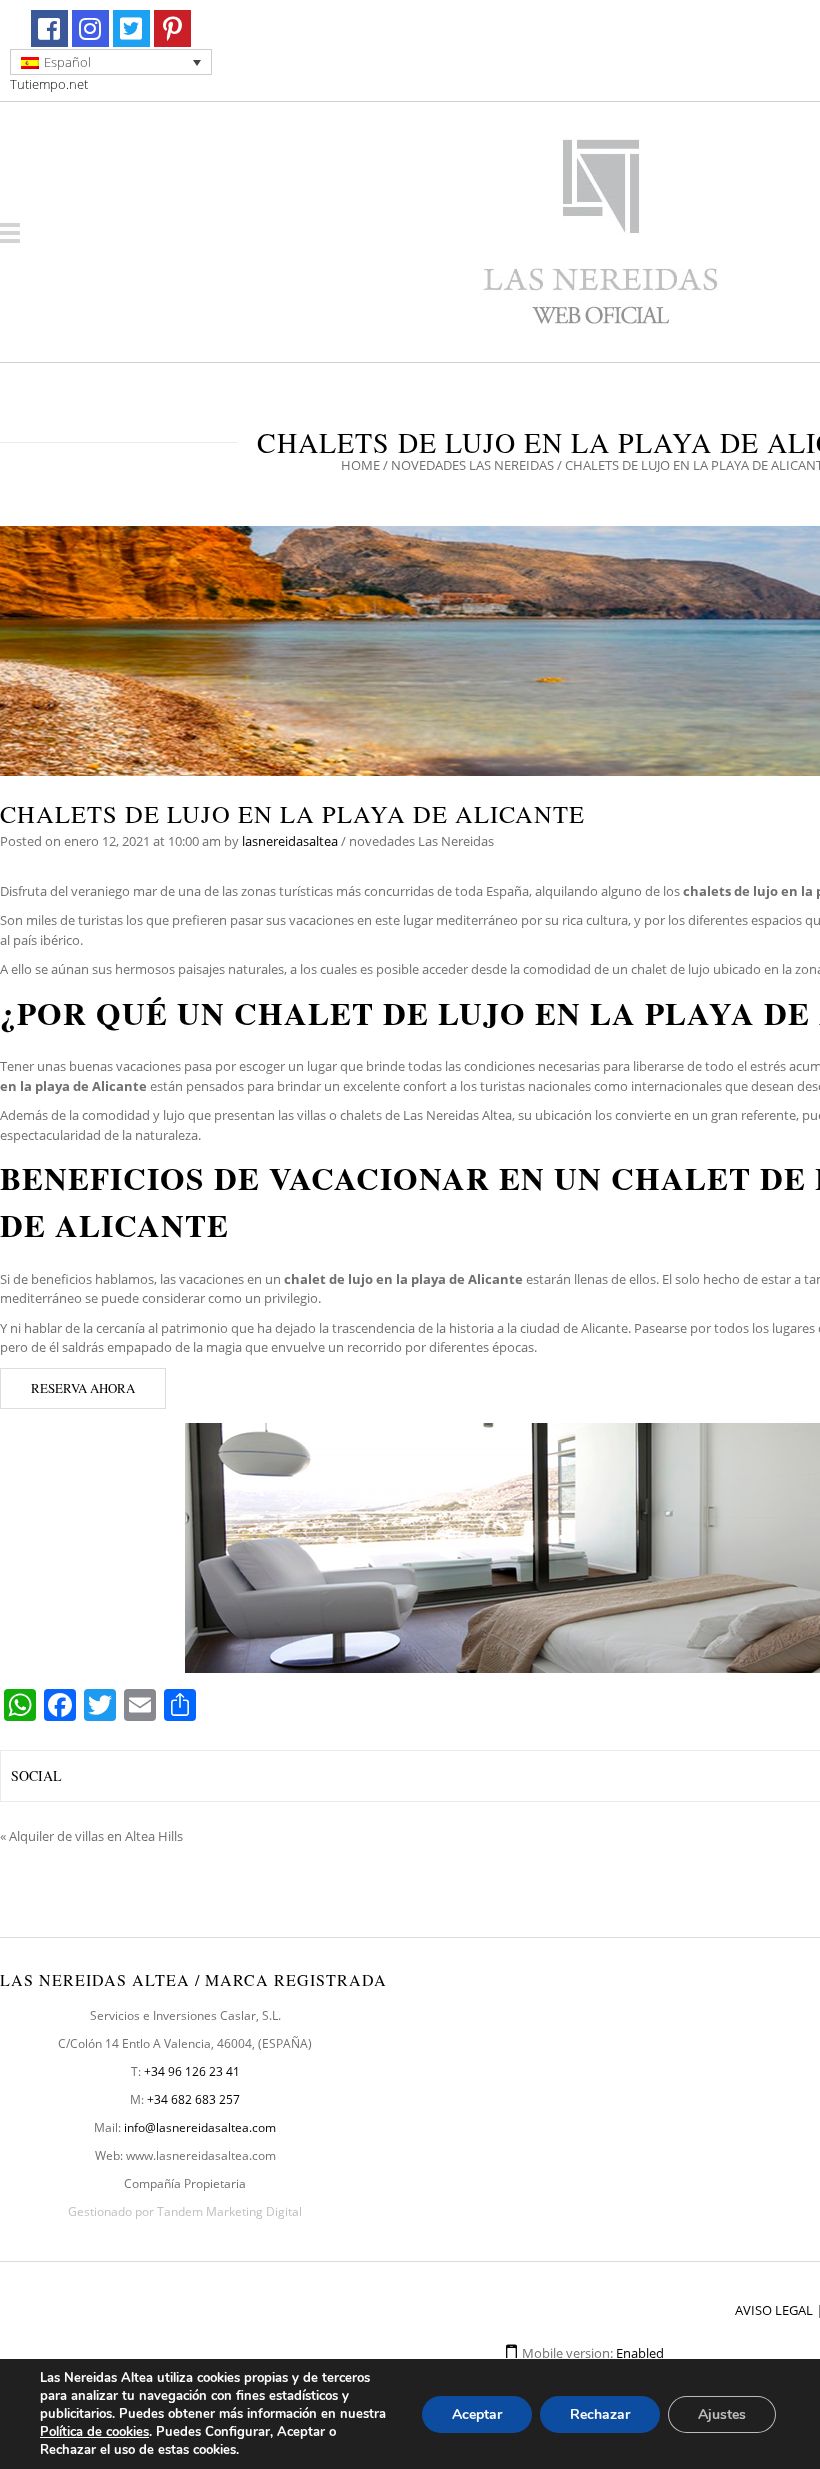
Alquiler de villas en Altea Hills (96, 1836)
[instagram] (90, 28)
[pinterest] (172, 28)
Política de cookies (94, 2432)
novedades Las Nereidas (472, 465)
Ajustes (722, 2414)
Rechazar (600, 2414)
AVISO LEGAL (774, 2310)
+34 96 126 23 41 (192, 2071)
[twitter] (131, 28)
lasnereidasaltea (290, 841)
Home (360, 465)
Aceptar (477, 2414)
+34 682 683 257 (193, 2099)
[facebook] (49, 28)
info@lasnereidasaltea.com (200, 2127)
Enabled (640, 2353)
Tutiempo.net (49, 84)
